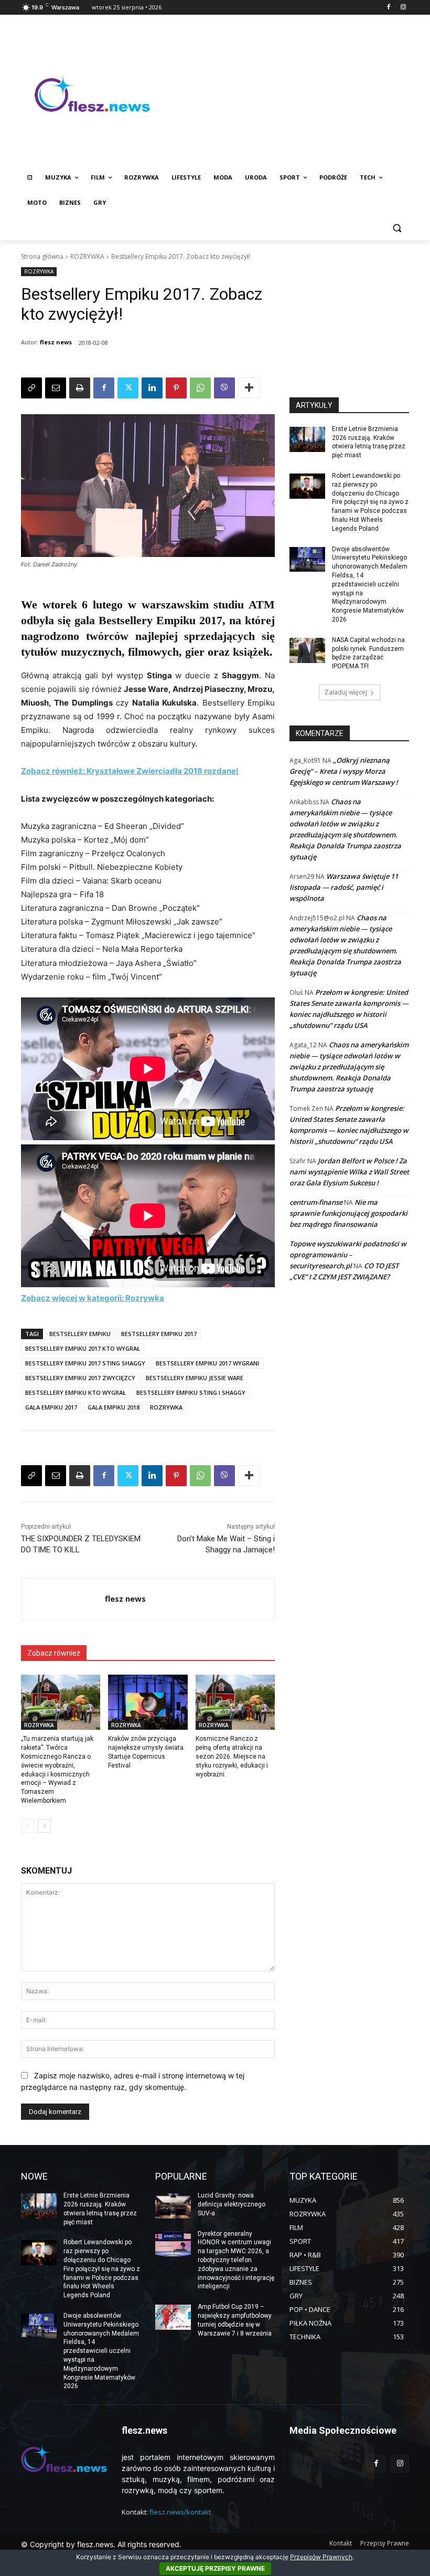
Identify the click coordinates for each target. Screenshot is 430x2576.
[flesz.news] (92, 93)
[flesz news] (63, 1599)
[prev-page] (28, 1826)
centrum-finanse (316, 1202)
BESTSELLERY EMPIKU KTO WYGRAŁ (76, 1392)
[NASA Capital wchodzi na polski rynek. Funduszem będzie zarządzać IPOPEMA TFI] (307, 650)
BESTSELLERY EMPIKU (80, 1334)
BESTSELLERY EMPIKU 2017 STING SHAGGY (85, 1363)
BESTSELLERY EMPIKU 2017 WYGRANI (207, 1363)
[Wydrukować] (80, 388)
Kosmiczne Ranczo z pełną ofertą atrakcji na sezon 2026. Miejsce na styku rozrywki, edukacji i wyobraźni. (232, 1756)
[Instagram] (403, 8)
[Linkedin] (152, 388)
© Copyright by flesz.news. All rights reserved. (101, 2544)
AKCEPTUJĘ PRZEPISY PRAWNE (215, 2568)
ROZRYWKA (87, 256)
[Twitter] (128, 388)
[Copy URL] (31, 388)
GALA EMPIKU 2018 (114, 1407)
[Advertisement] (286, 93)
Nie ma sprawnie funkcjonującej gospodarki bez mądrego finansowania (348, 1213)
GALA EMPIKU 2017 (51, 1407)
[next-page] (44, 1826)
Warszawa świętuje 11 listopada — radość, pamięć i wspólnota (344, 887)
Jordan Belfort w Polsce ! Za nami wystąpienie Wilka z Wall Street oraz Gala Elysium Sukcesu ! (349, 1172)
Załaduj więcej (346, 692)
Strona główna (42, 256)
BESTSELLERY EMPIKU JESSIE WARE (195, 1378)
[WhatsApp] (200, 388)
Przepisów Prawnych (321, 2557)
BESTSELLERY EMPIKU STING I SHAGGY (191, 1392)
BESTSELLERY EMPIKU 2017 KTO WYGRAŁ (83, 1348)
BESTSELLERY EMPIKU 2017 (159, 1334)
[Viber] (224, 388)
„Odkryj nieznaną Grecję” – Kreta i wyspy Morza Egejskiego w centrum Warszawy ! (344, 771)
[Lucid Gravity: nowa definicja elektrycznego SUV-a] (173, 2206)
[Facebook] (388, 8)
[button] (397, 228)
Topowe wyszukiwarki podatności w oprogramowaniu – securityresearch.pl (348, 1255)
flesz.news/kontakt (180, 2512)
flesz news (56, 342)
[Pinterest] (176, 388)
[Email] (56, 388)
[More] (249, 388)
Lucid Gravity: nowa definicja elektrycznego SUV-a (232, 2204)
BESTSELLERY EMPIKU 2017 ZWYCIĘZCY (80, 1378)
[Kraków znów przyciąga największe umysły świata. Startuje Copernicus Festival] (148, 1702)
